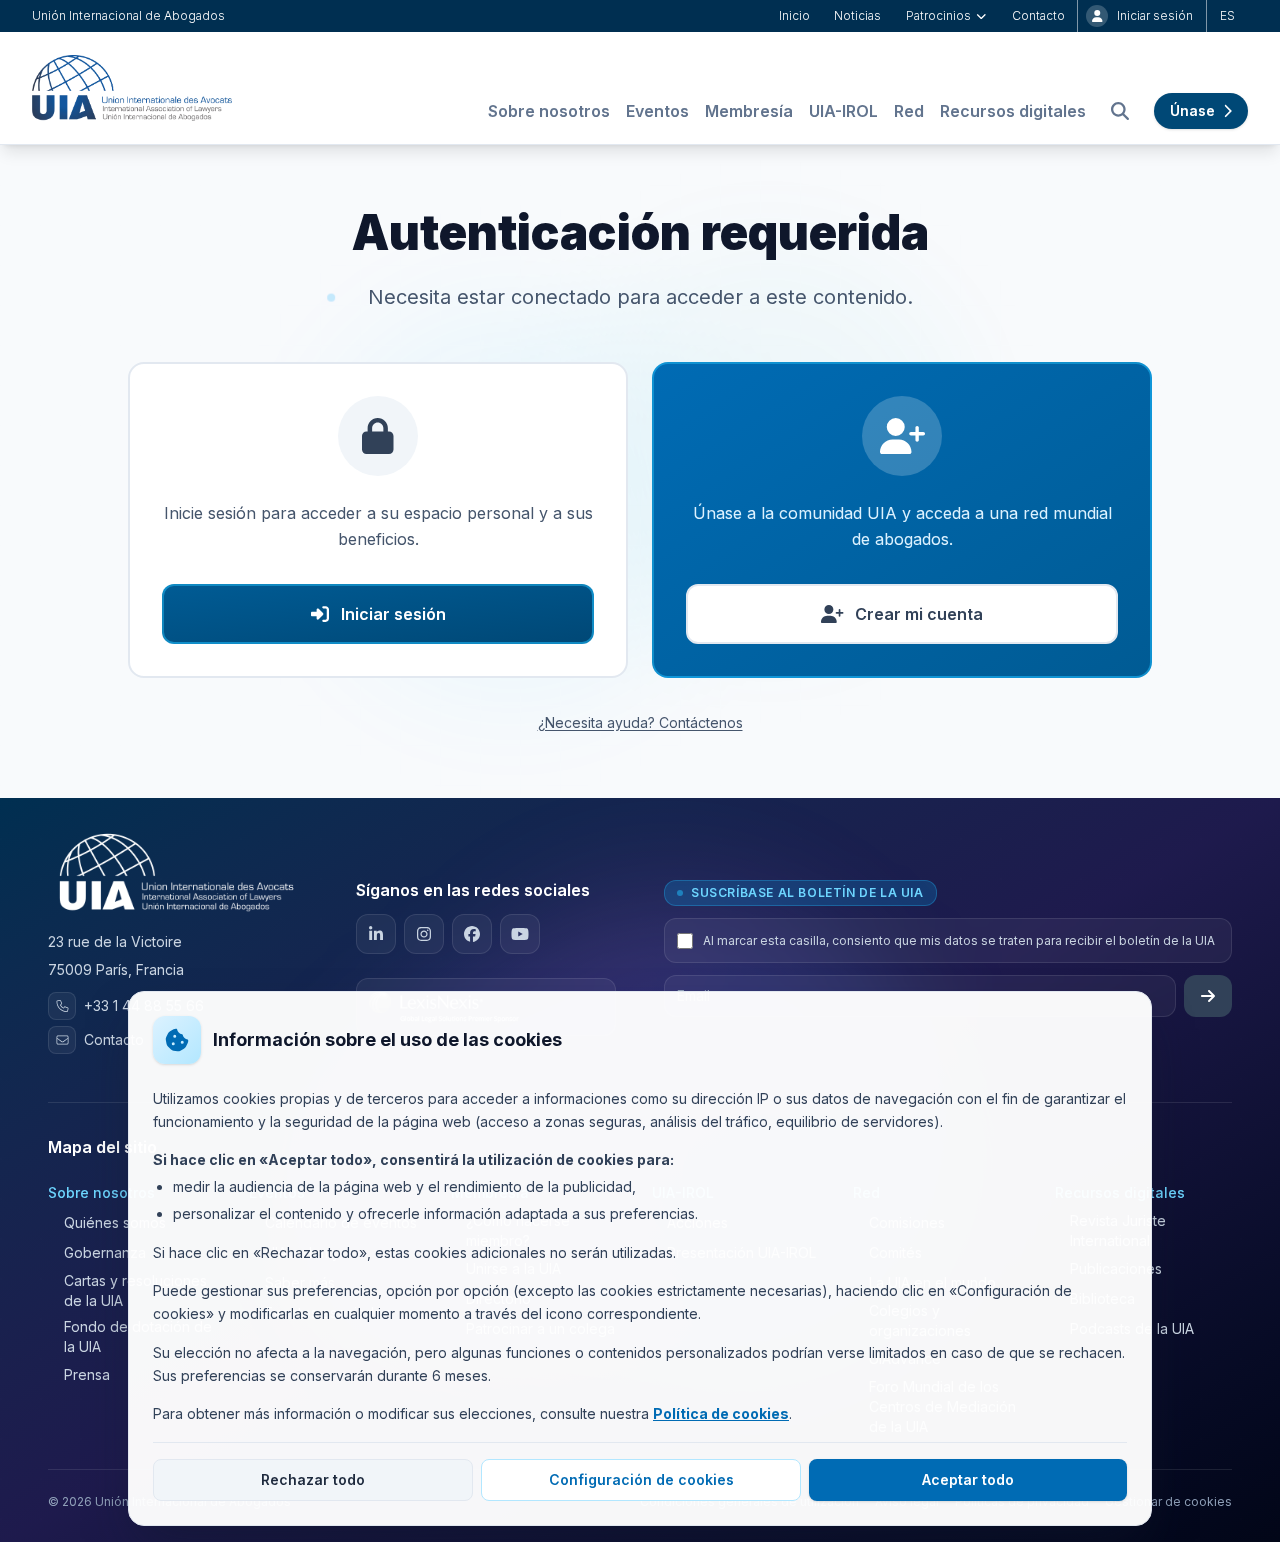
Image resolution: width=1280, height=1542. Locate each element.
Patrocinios (938, 15)
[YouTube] (520, 934)
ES (1227, 15)
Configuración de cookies (641, 1479)
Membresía (749, 111)
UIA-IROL (843, 111)
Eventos (657, 111)
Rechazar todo (313, 1479)
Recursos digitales (1013, 111)
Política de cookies (721, 1413)
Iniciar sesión (1155, 15)
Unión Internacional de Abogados (128, 15)
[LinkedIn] (376, 934)
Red (909, 111)
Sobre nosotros (549, 111)
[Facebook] (472, 934)
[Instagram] (424, 934)
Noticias (857, 15)
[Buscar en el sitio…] (1120, 111)
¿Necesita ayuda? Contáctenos (640, 722)
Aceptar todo (968, 1479)
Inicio (794, 15)
